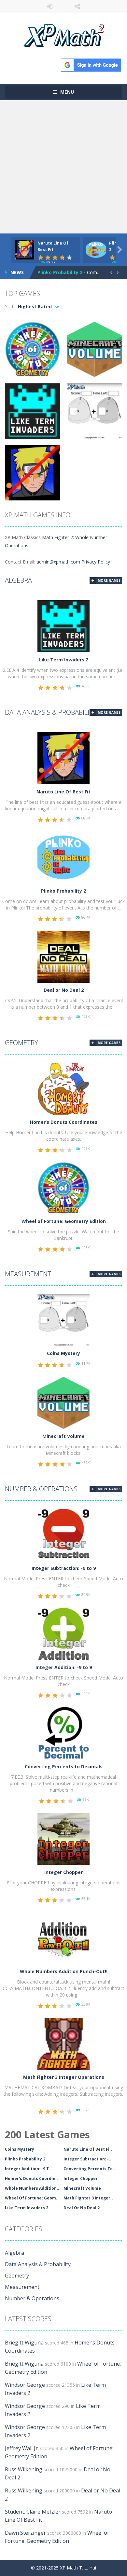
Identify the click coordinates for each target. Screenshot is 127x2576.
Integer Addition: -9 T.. (28, 2169)
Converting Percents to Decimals (64, 1766)
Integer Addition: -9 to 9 (64, 1667)
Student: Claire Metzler (33, 2512)
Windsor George (25, 2385)
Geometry (21, 1043)
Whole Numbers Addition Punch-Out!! (64, 1971)
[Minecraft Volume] (63, 1402)
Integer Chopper (63, 1872)
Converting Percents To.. (89, 2169)
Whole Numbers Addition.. (32, 2188)
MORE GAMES (109, 580)
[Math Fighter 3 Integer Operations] (63, 2043)
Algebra (18, 580)
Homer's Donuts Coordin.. (31, 2178)
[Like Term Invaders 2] (63, 626)
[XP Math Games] (64, 35)
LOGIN (50, 7)
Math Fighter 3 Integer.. (88, 2198)
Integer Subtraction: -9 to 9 (64, 1568)
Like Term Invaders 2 (64, 660)
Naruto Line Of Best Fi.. (88, 2149)
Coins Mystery (63, 1353)
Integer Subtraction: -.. (87, 2159)
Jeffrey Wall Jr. (22, 2448)
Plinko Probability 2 (60, 272)
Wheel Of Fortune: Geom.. (32, 2198)
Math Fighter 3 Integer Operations (64, 2077)
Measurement (28, 1274)
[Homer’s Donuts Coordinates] (63, 1088)
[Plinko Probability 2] (63, 857)
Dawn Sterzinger (25, 2533)
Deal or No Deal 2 (64, 990)
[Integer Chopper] (63, 1838)
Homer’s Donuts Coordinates (64, 1122)
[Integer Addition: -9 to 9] (63, 1633)
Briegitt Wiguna (24, 2343)
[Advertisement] (63, 167)
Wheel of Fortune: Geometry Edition (64, 1221)
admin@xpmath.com (58, 562)
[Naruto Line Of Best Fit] (63, 758)
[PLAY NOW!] (24, 249)
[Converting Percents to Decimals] (63, 1733)
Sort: (10, 306)
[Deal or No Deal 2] (63, 956)
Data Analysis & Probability (51, 712)
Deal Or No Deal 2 (82, 2208)
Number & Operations (41, 1489)
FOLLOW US (77, 7)
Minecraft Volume (63, 1436)
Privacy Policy (96, 562)
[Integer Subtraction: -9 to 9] (63, 1534)
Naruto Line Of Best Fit (63, 792)
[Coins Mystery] (63, 1319)
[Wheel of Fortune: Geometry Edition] (63, 1187)
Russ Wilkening (24, 2469)
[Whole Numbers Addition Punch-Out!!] (63, 1938)
